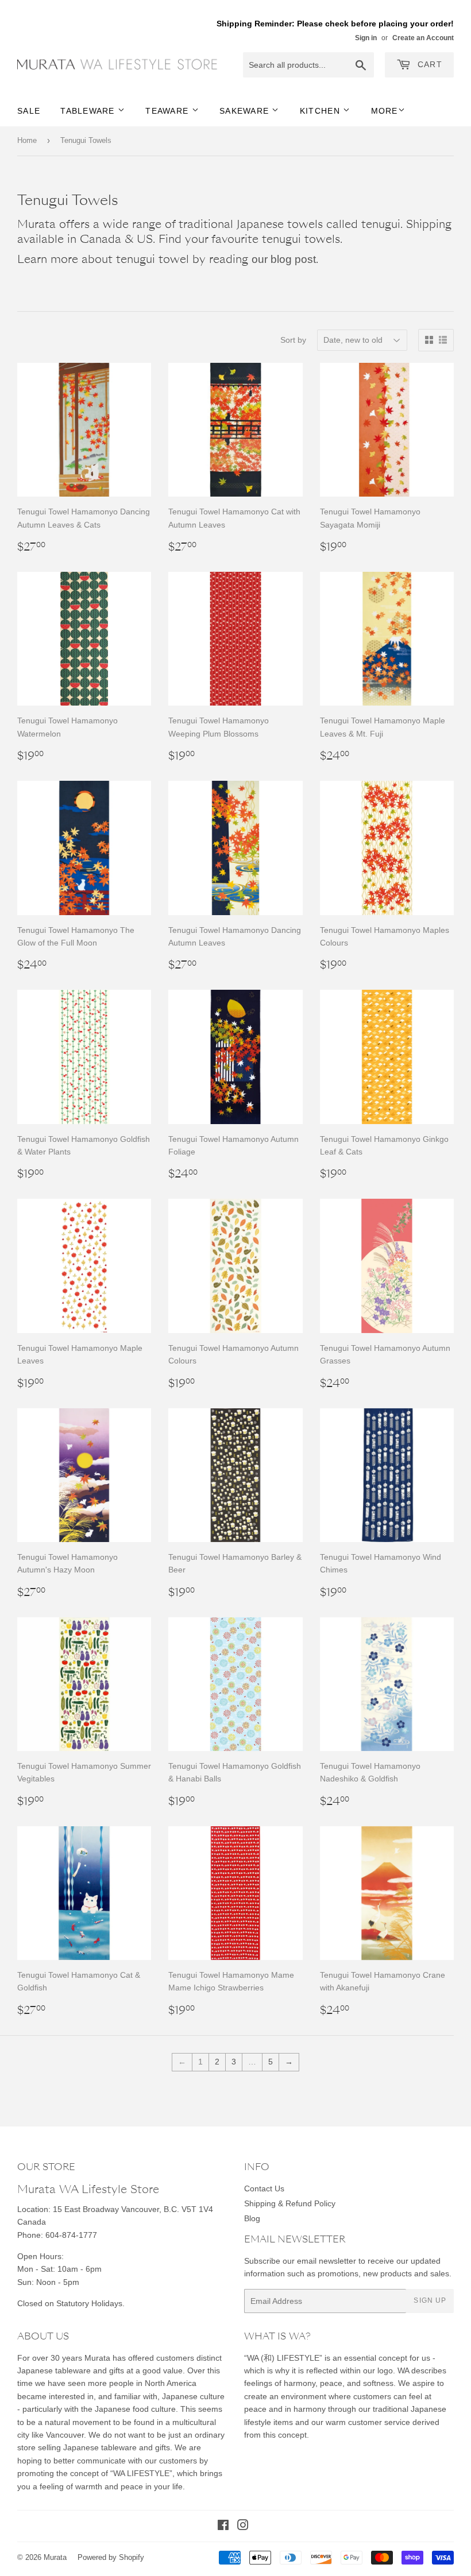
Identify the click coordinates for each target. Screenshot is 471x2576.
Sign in (366, 38)
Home (27, 140)
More (385, 111)
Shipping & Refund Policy (290, 2203)
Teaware (168, 111)
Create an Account (423, 38)
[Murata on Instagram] (243, 2527)
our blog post (284, 259)
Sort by (293, 340)
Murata (55, 2557)
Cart (428, 64)
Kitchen (321, 111)
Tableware (89, 111)
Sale (29, 111)
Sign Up (430, 2300)
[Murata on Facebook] (223, 2527)
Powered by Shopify (111, 2557)
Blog (252, 2218)
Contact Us (264, 2188)
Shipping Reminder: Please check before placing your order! (335, 24)
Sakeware (246, 111)
